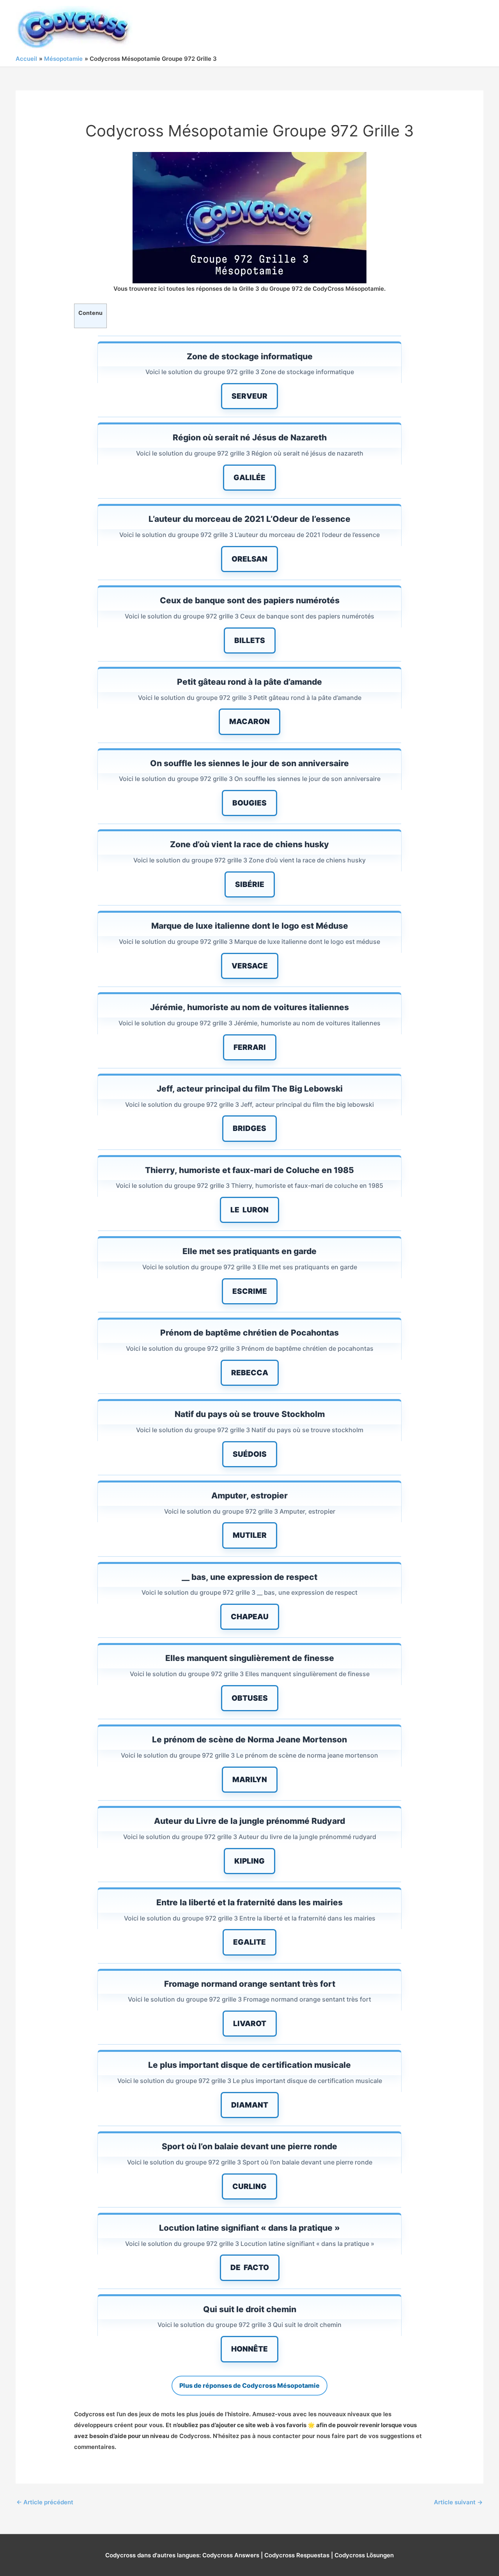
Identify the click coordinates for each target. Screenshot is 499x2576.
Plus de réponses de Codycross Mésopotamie (249, 2385)
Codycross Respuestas (297, 2555)
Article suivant (458, 2502)
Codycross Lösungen (364, 2555)
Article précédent (45, 2502)
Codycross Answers (231, 2555)
